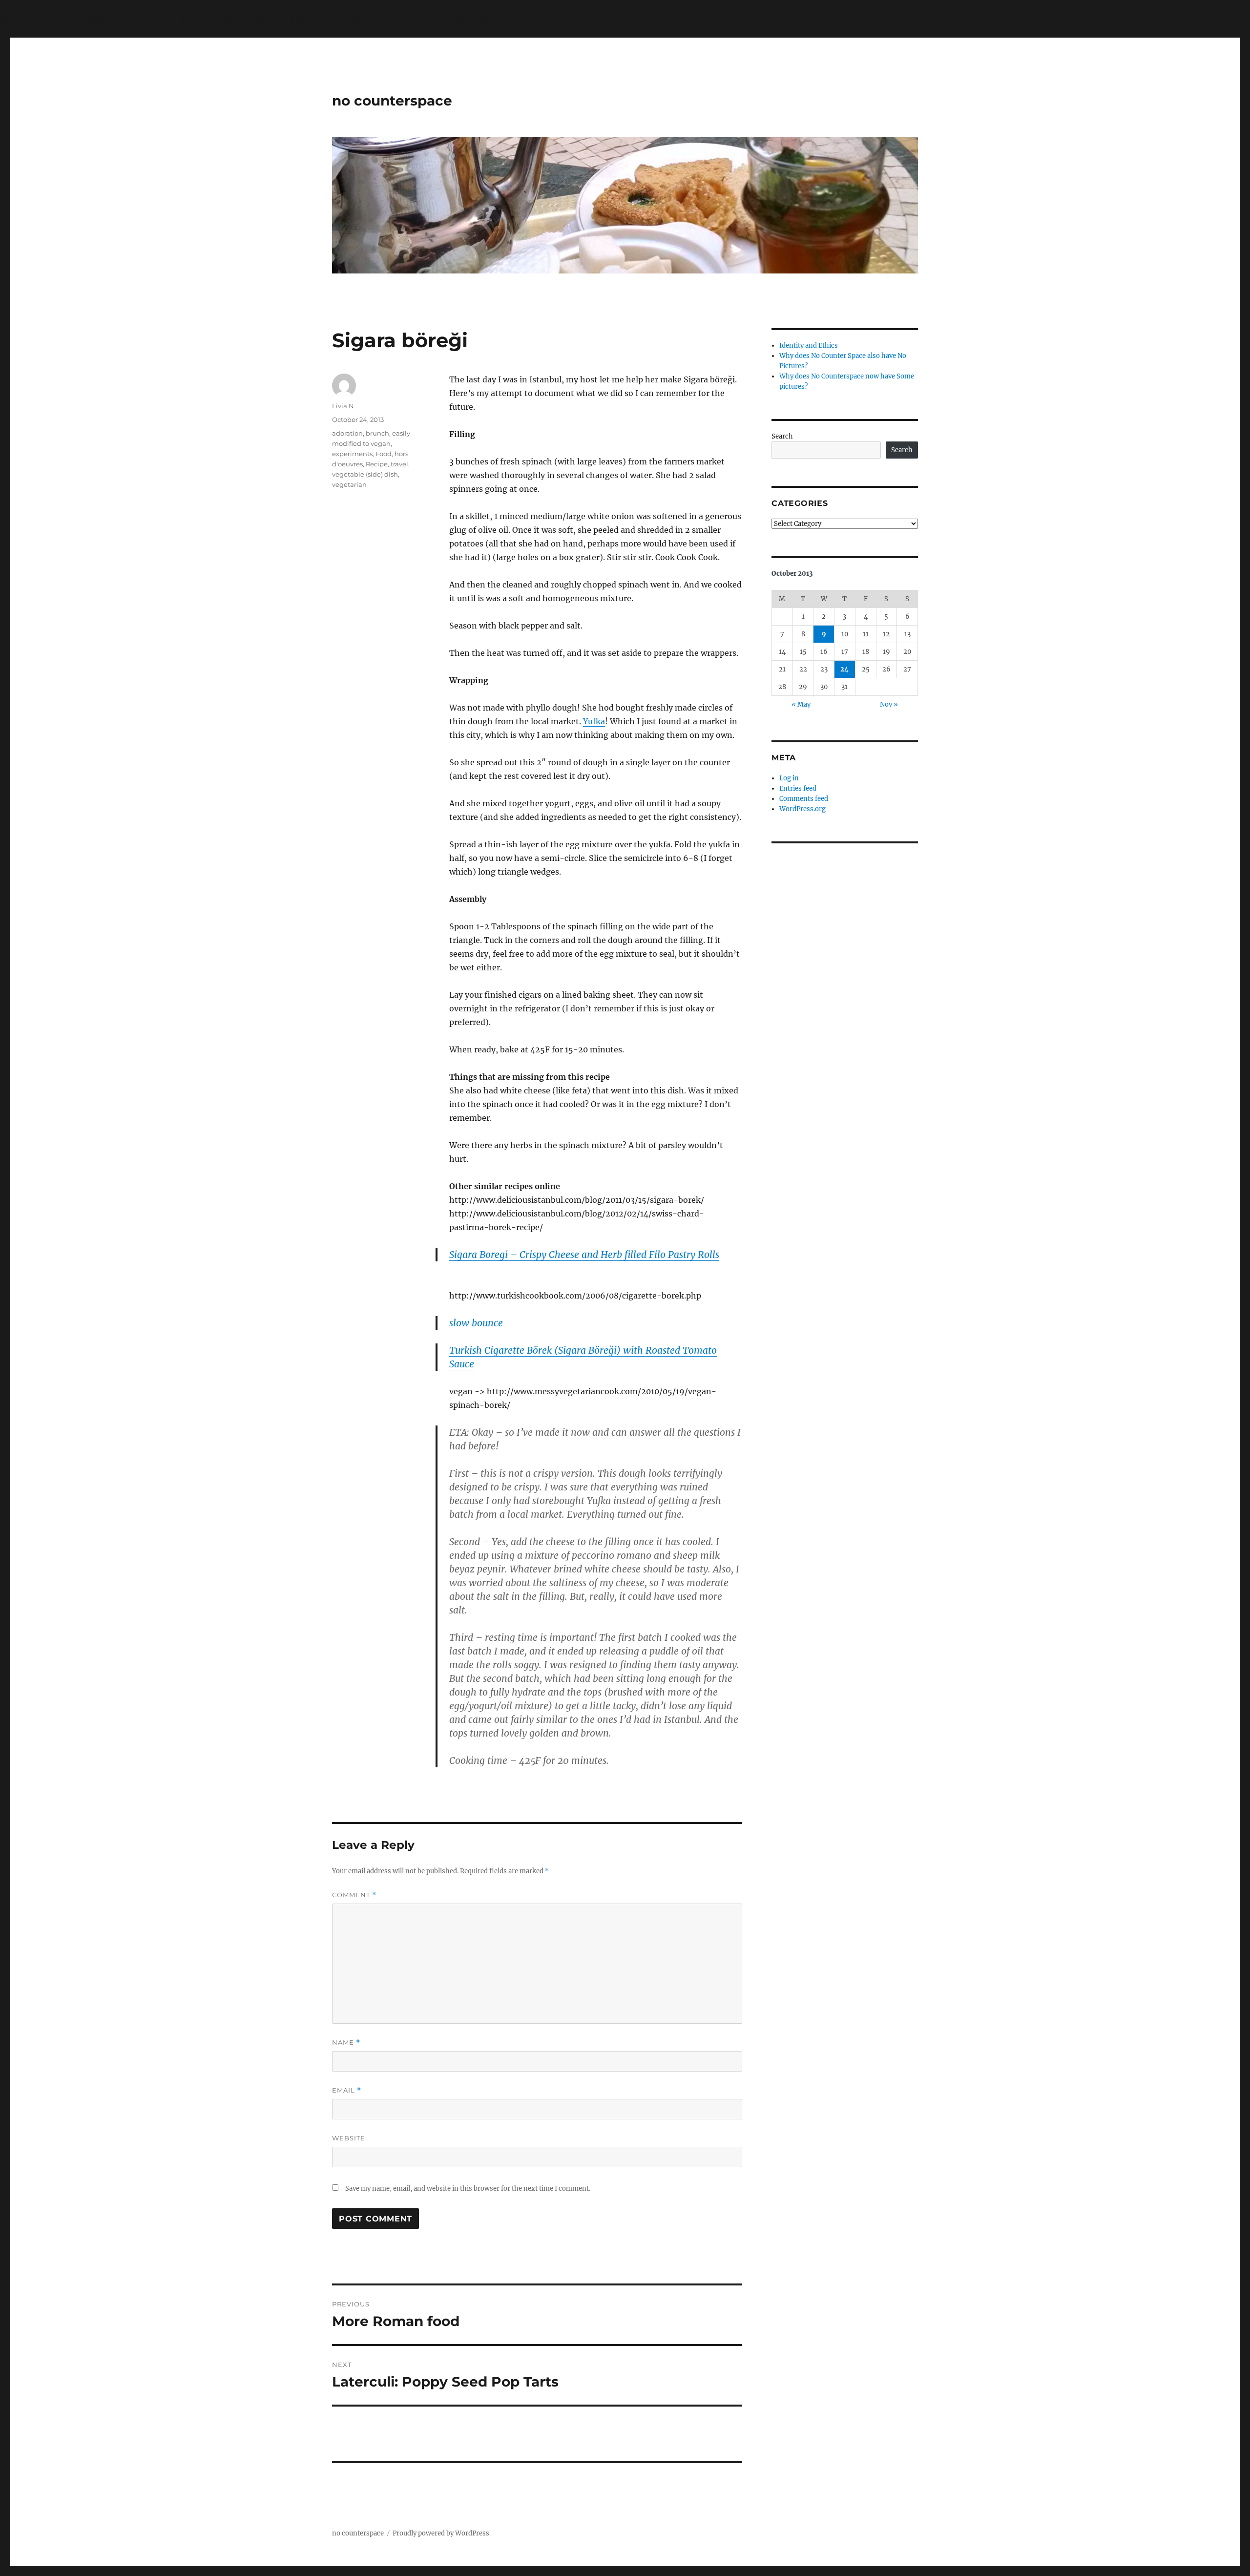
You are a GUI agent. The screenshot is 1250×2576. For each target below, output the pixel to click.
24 (844, 669)
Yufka (594, 721)
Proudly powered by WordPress (441, 2533)
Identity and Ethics (809, 346)
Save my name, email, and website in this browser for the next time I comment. (468, 2189)
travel (399, 464)
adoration (347, 433)
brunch (377, 433)
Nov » (889, 704)
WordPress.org (802, 809)
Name (346, 2042)
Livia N (343, 406)
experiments (352, 454)
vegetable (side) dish (365, 474)
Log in (789, 778)
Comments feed (804, 799)
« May (801, 704)
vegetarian (349, 484)
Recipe (377, 464)
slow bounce (476, 1323)
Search (782, 436)
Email (347, 2090)
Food (384, 454)
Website (349, 2138)
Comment (354, 1895)
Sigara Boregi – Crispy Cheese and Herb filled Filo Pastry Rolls (584, 1255)
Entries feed (798, 788)
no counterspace (392, 101)
